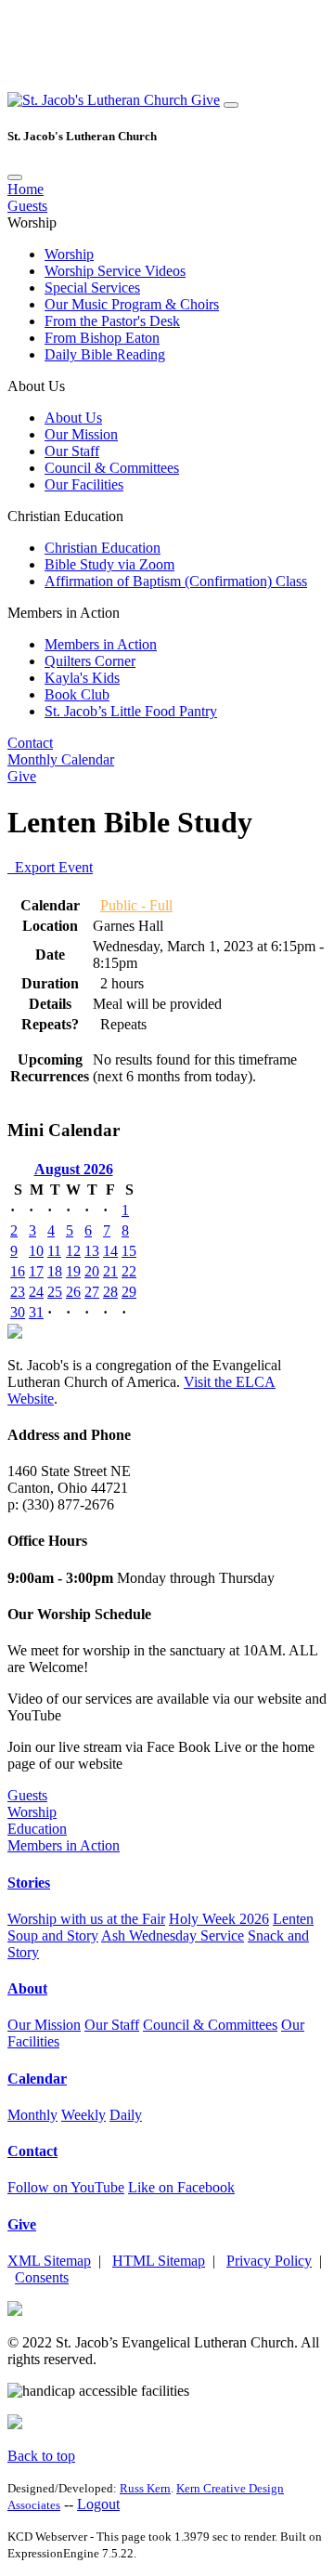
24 (36, 1292)
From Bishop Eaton (102, 338)
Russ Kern (145, 2488)
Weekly (83, 2115)
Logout (98, 2504)
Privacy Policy (269, 2261)
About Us (73, 418)
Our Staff (72, 451)
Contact (30, 743)
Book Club (77, 694)
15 (129, 1251)
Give (206, 100)
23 (18, 1292)
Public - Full (136, 905)
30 (18, 1312)
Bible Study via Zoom (109, 564)
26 (73, 1292)
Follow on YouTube (66, 2187)
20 (92, 1271)
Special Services (92, 288)
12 (73, 1251)
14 (110, 1251)
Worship (69, 254)
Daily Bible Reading (105, 354)
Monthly (32, 2115)
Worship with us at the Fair (86, 1919)
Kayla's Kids (82, 678)
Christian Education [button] (65, 516)
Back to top (41, 2456)
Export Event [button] (50, 867)
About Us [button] (36, 386)
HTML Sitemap (159, 2261)
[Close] (15, 177)
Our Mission (81, 434)
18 (55, 1271)
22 (129, 1271)
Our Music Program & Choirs (132, 304)
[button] (99, 100)
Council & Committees (112, 468)
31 (36, 1312)
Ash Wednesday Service (173, 1935)
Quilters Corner (90, 661)
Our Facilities (84, 484)
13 (92, 1251)
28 (110, 1292)
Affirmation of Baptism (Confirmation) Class (176, 581)
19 (73, 1271)
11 (54, 1251)
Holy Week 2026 (219, 1919)
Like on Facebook (181, 2187)
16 (18, 1271)
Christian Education (103, 548)
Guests (27, 206)
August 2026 (74, 1169)
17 (36, 1271)
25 (55, 1292)
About (27, 1988)
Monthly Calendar (61, 759)
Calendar (37, 2079)
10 (36, 1251)
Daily (126, 2115)
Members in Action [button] (64, 613)
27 (92, 1292)
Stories (29, 1883)
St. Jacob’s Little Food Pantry (131, 711)
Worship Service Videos (115, 271)
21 (110, 1271)
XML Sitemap (49, 2261)
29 (129, 1292)
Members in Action (101, 644)
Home (26, 189)
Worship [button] (32, 222)
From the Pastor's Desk (112, 321)
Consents (42, 2277)
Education (37, 1829)
